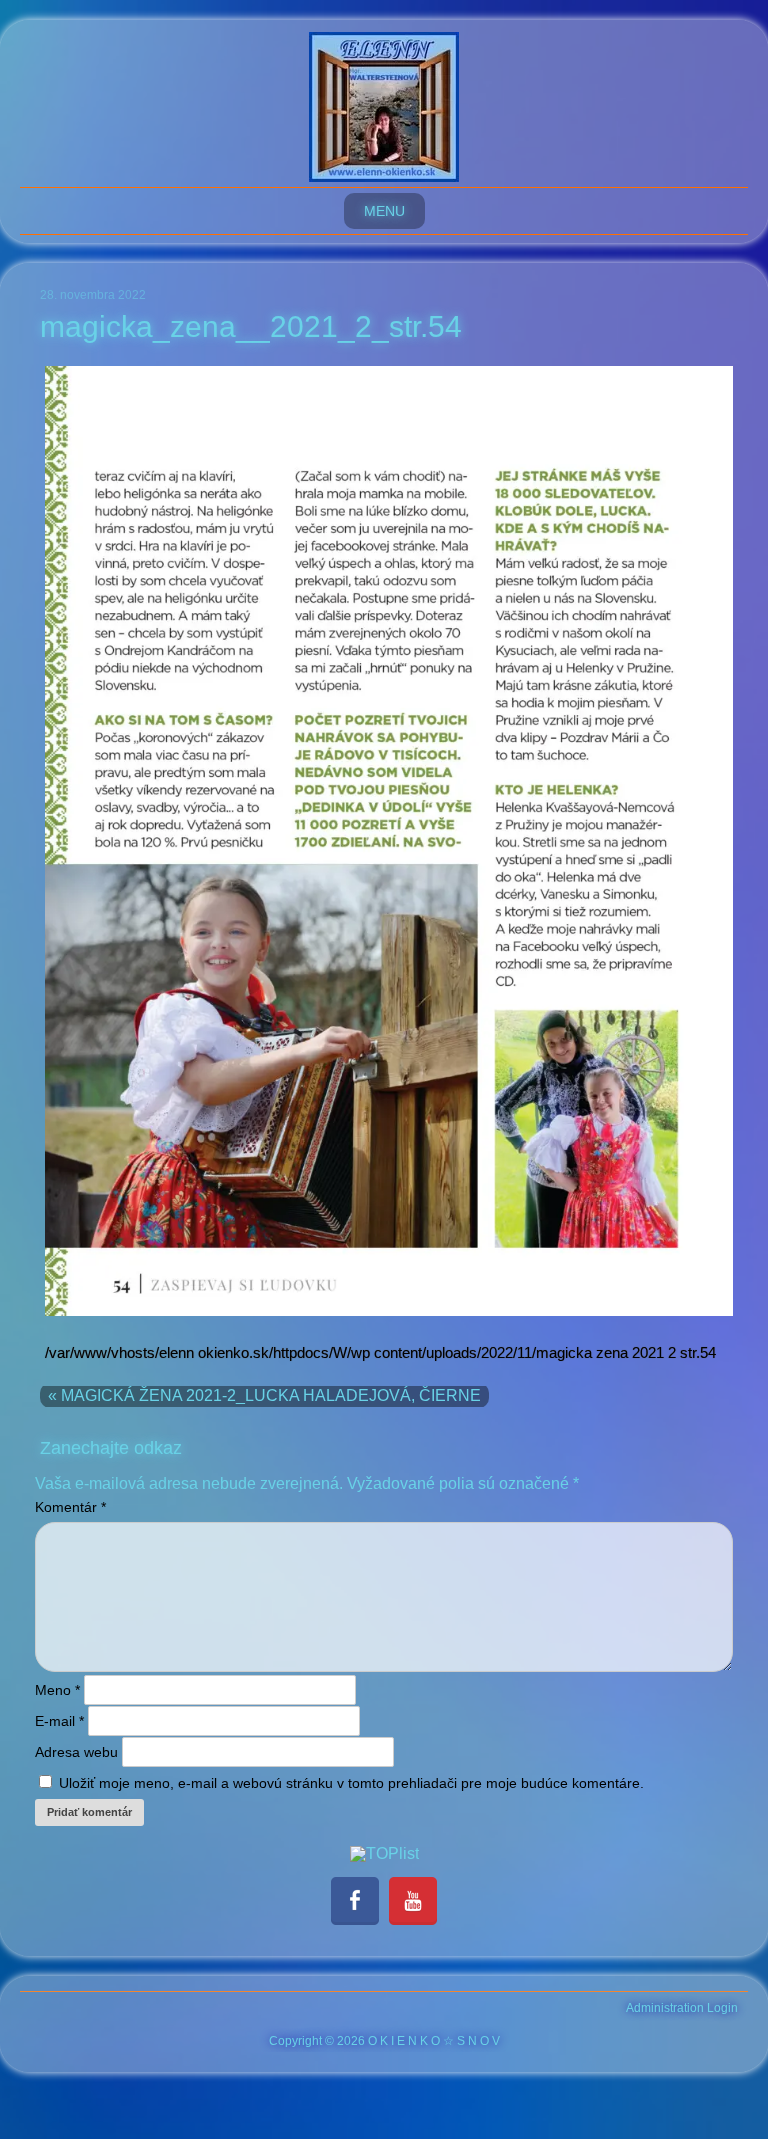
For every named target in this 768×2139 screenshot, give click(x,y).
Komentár (70, 1507)
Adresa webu (76, 1752)
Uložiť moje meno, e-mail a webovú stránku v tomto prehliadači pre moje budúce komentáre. (351, 1783)
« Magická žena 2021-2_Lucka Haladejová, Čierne (264, 1395)
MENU (384, 211)
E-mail (59, 1721)
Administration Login (682, 2008)
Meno (57, 1690)
